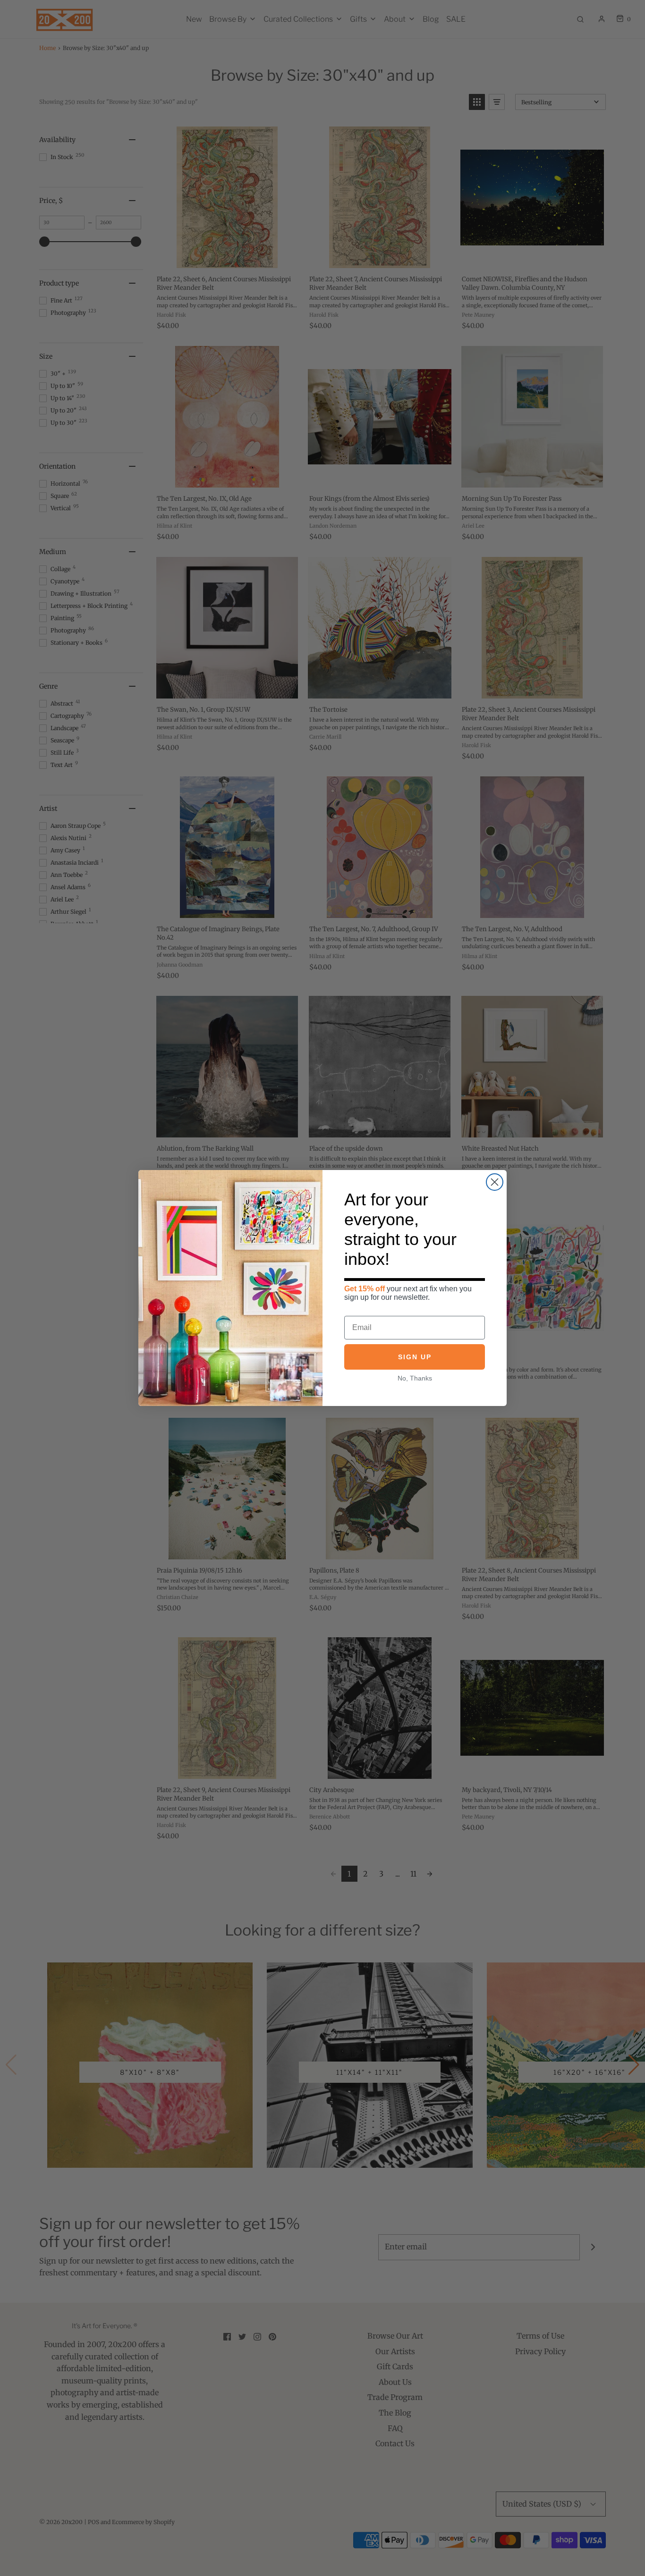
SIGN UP (415, 1357)
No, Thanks (415, 1378)
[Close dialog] (495, 1182)
